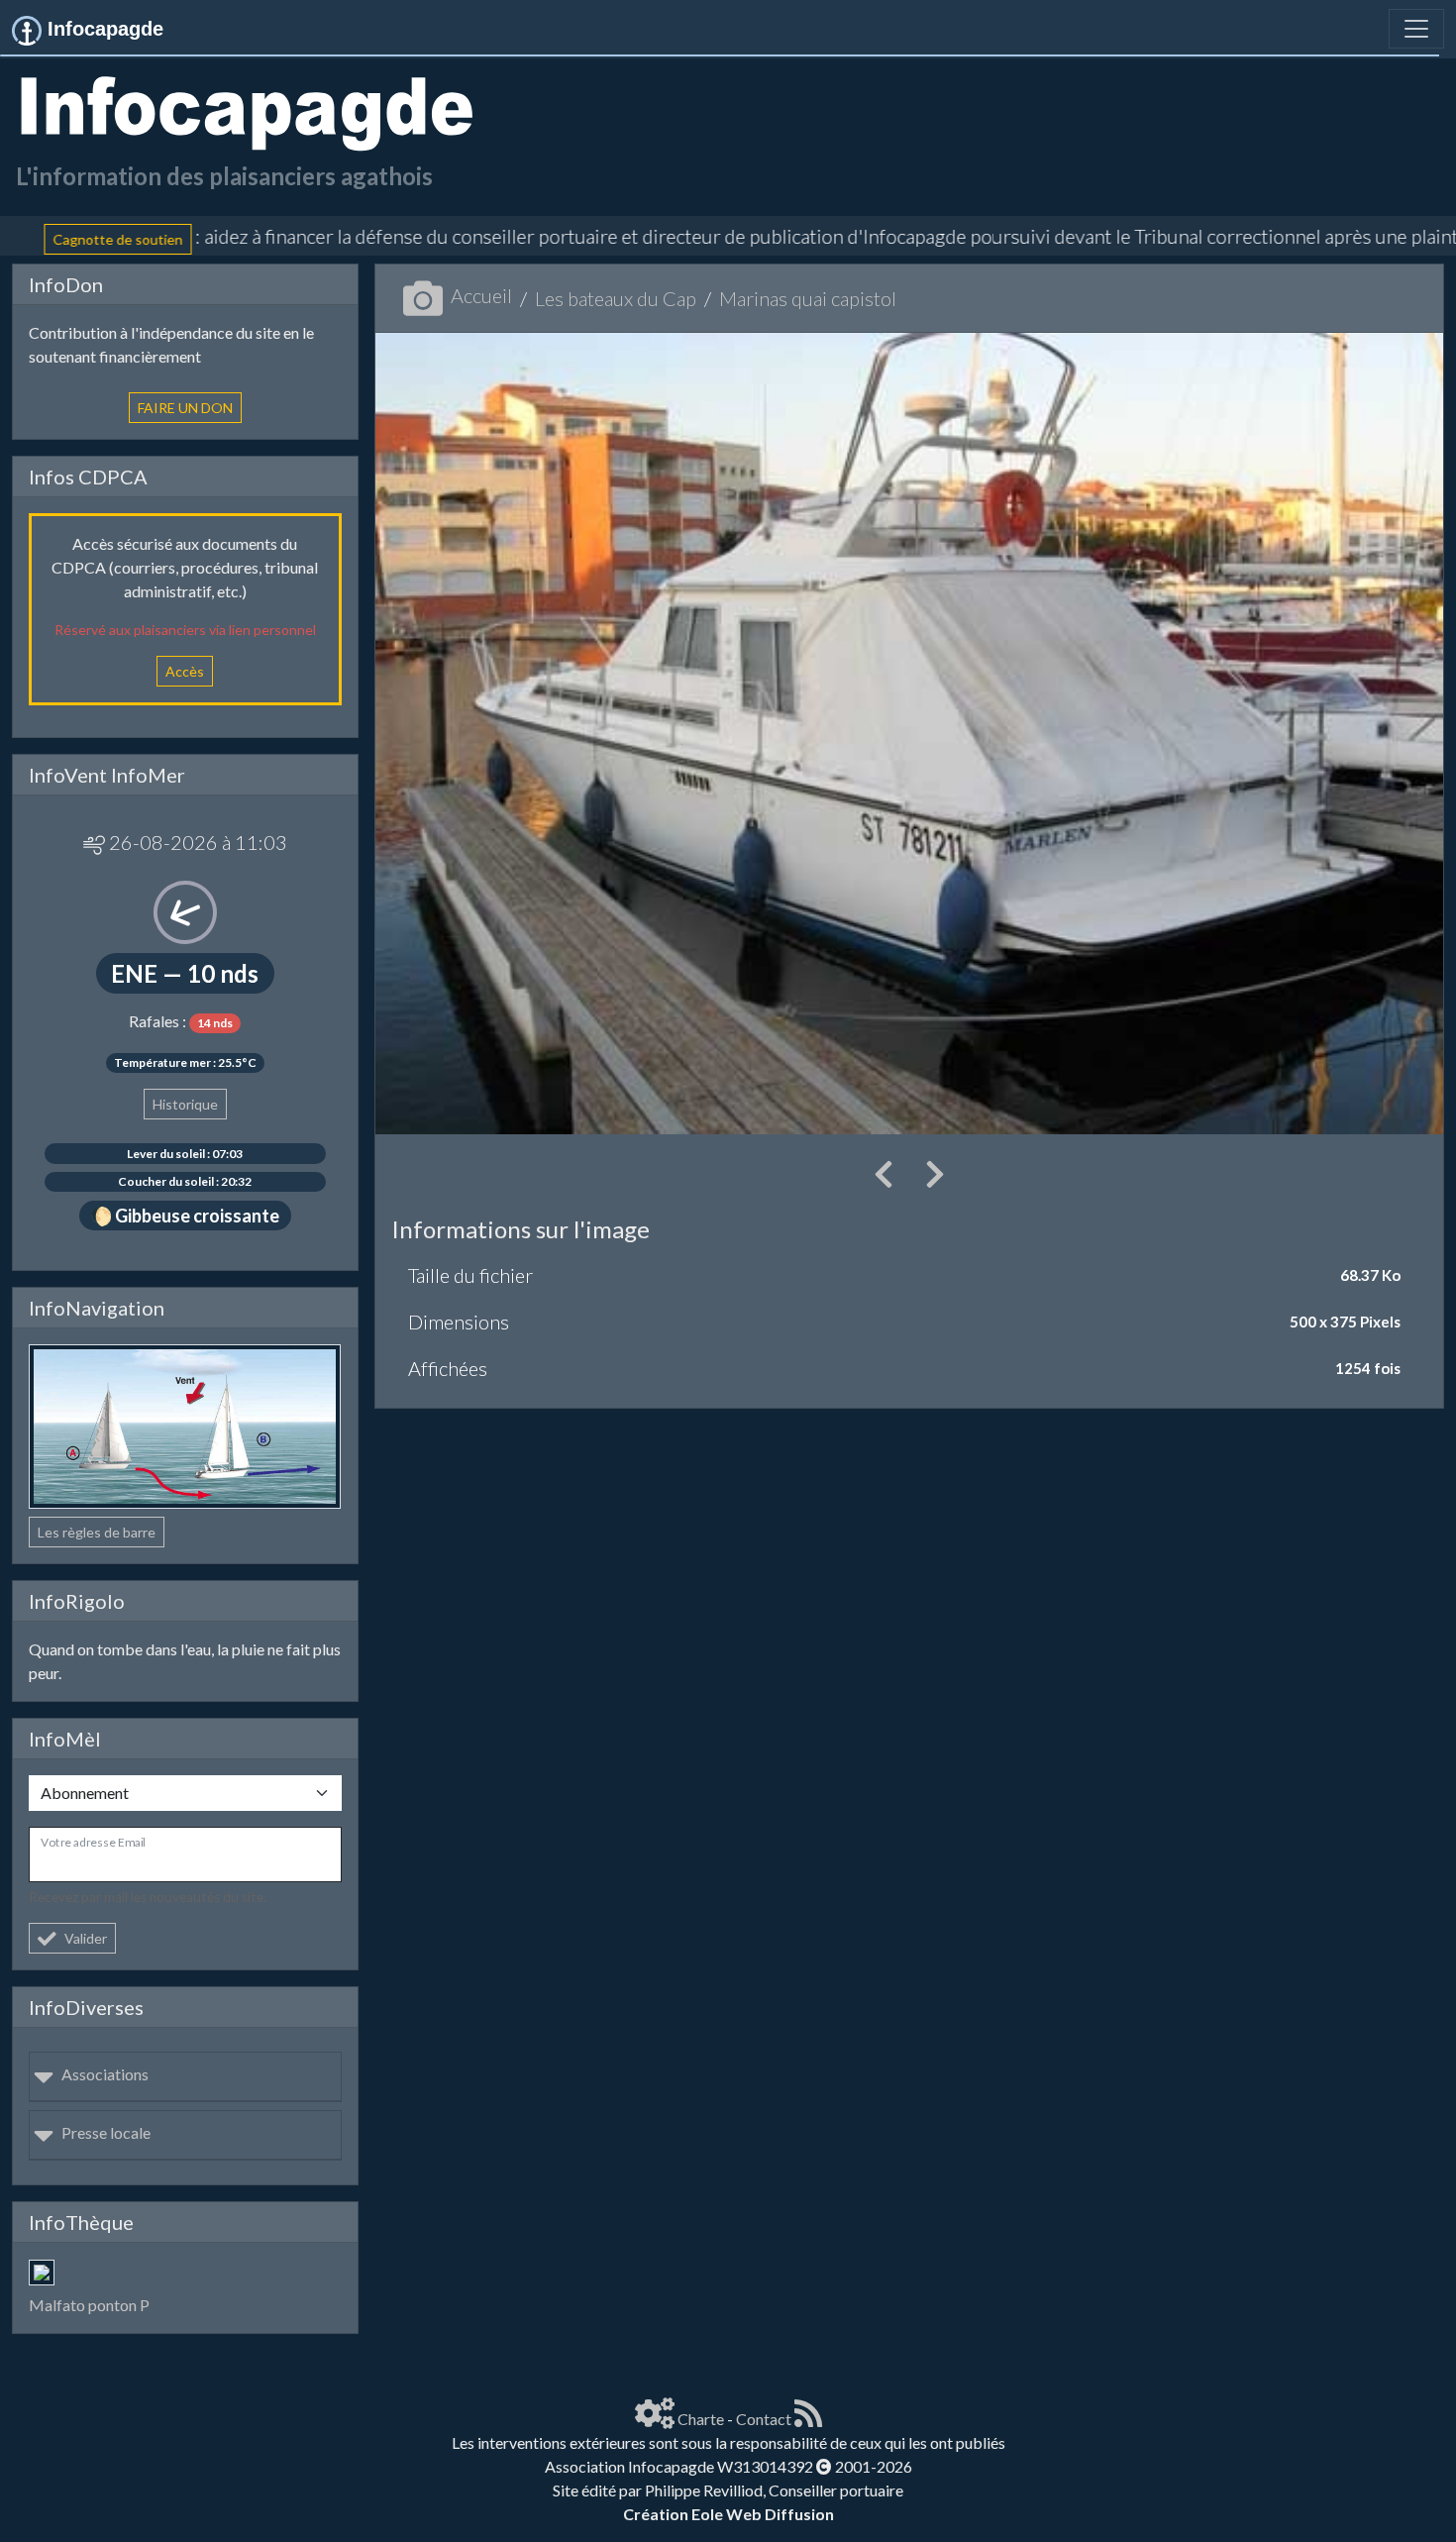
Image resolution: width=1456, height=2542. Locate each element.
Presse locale (106, 2132)
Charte (701, 2419)
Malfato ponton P (89, 2305)
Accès (185, 671)
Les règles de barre (97, 1532)
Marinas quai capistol (808, 298)
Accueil (481, 295)
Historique (185, 1104)
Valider (86, 1938)
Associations (105, 2074)
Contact (764, 2419)
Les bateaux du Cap (616, 298)
